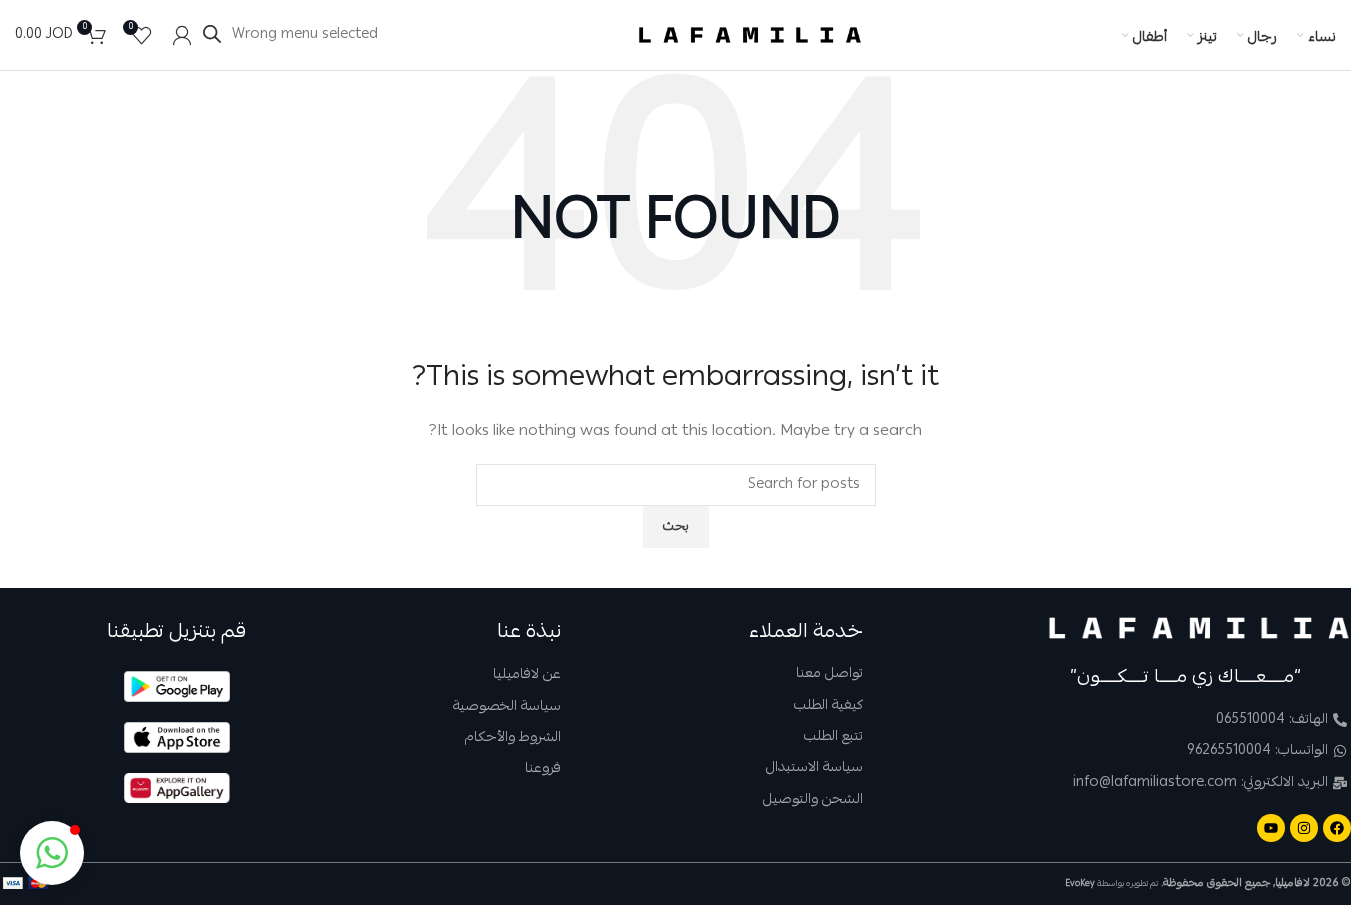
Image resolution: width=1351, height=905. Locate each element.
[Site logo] (750, 36)
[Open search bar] (212, 34)
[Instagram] (1304, 828)
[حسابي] (182, 35)
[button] (52, 853)
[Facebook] (1337, 828)
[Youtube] (1271, 828)
